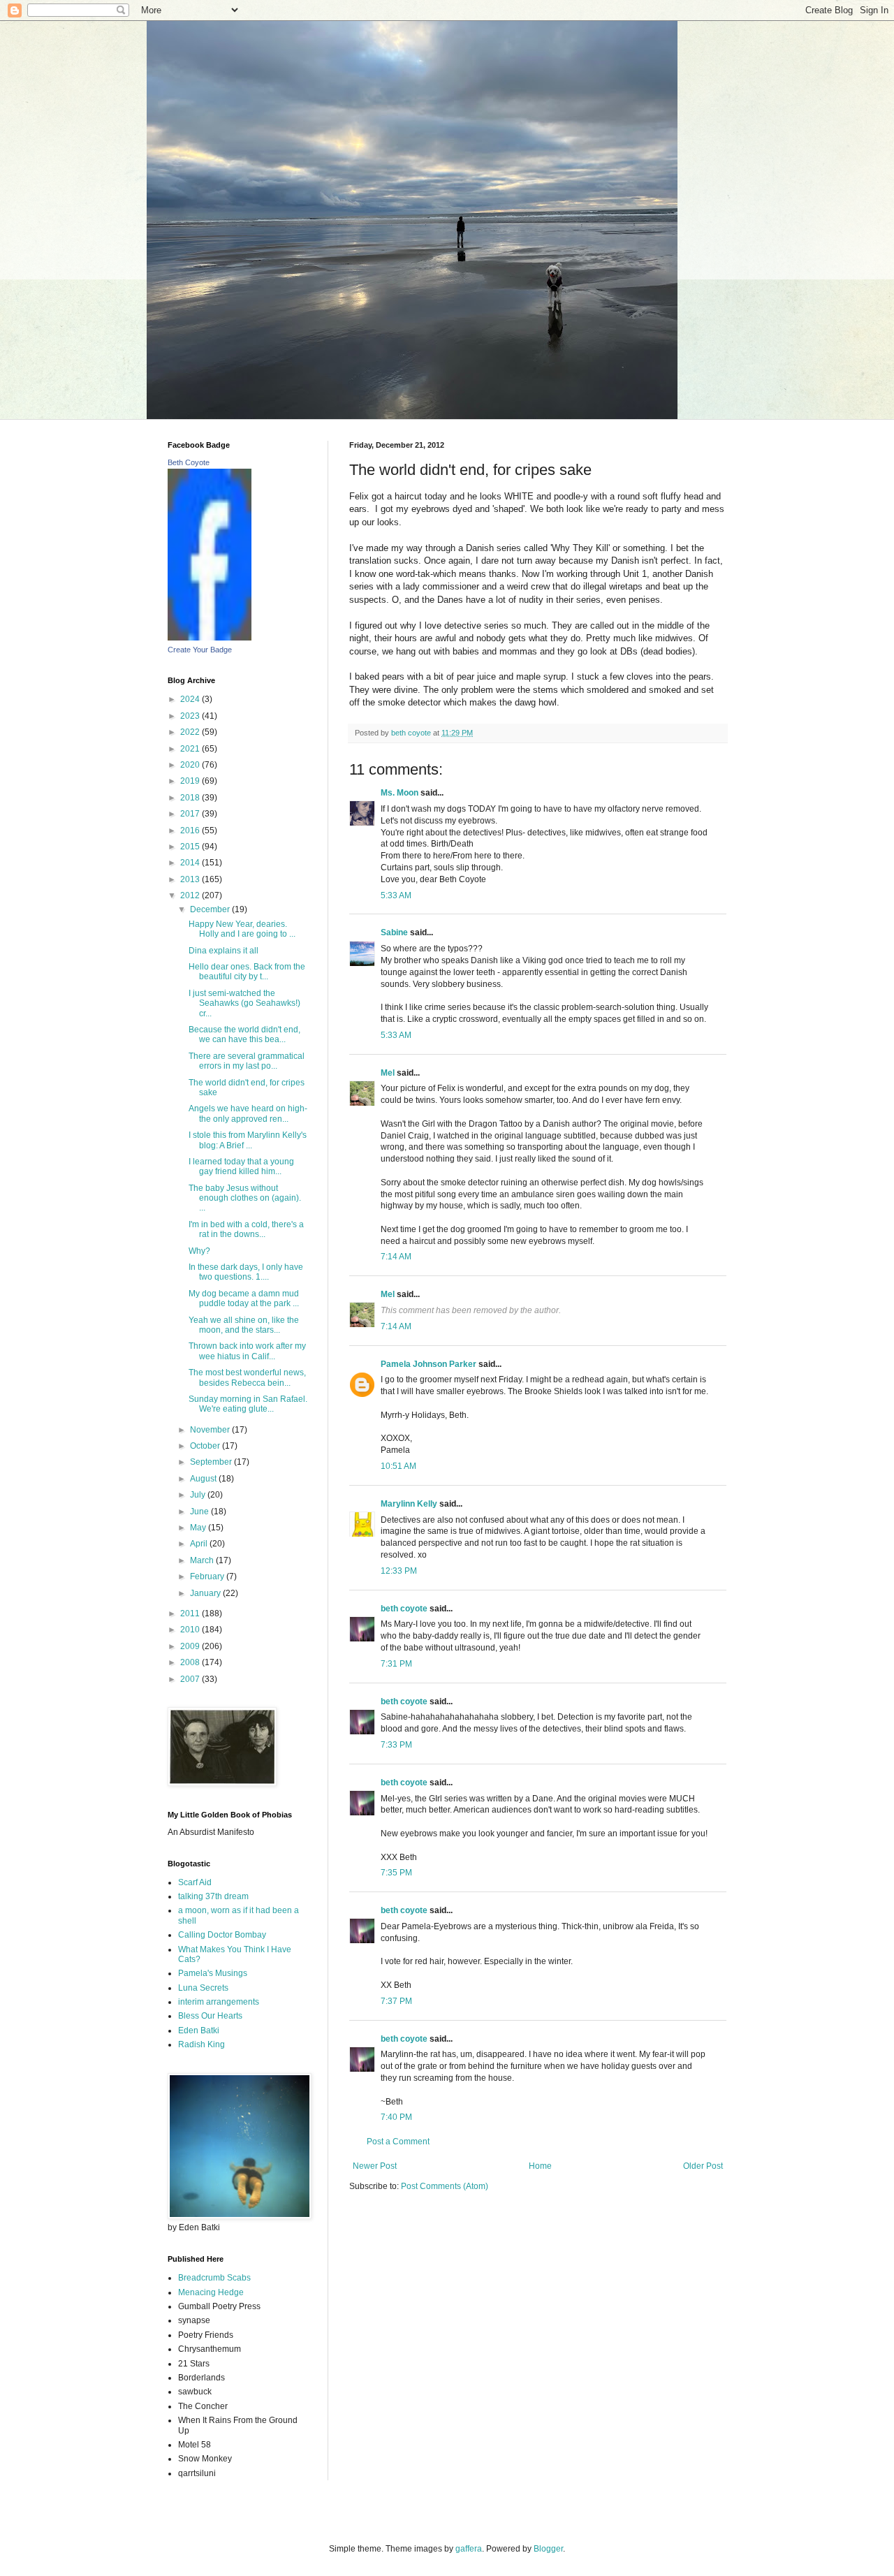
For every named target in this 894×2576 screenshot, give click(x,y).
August (204, 1479)
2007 (191, 1679)
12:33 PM (399, 1571)
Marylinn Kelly (409, 1504)
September (212, 1462)
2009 (191, 1646)
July (199, 1495)
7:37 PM (396, 2001)
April (200, 1544)
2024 (191, 699)
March (203, 1560)
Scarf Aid (195, 1882)
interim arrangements (219, 2002)
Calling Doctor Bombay (222, 1935)
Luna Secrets (203, 1988)
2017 (191, 814)
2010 (191, 1630)
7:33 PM (396, 1745)
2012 (191, 895)
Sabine (394, 932)
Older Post (703, 2166)
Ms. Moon (400, 793)
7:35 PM (396, 1873)
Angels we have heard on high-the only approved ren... (248, 1113)
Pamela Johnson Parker (428, 1364)
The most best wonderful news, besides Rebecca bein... (247, 1377)
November (211, 1430)
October (206, 1446)
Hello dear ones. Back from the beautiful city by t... (247, 972)
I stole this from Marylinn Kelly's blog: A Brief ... (248, 1140)
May (199, 1528)
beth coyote (404, 1609)
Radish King (201, 2044)
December (211, 909)
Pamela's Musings (213, 1973)
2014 (191, 863)
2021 (191, 749)
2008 (191, 1662)
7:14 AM (396, 1257)
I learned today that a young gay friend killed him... (241, 1166)
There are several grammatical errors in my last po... (247, 1061)
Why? (199, 1251)
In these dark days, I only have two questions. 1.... (246, 1272)
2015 (191, 847)
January (206, 1593)
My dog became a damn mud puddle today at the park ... (244, 1298)
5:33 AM (396, 895)
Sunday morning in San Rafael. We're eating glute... (248, 1404)
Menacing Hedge (211, 2292)
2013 (191, 879)
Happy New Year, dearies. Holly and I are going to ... (242, 929)
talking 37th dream (213, 1896)
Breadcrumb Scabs (214, 2278)
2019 (191, 781)
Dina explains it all (223, 951)
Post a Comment (398, 2142)
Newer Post (375, 2166)
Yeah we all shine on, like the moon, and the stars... (244, 1325)
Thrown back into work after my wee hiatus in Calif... (247, 1351)
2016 (191, 830)
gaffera (469, 2549)
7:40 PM (396, 2117)
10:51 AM (398, 1466)
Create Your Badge (200, 650)
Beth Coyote (189, 462)
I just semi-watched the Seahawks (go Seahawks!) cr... (244, 1003)
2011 (191, 1613)
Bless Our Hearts (210, 2016)
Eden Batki (199, 2030)
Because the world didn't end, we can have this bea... (244, 1034)
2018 (191, 798)
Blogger (548, 2549)
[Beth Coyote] (210, 638)
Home (540, 2166)
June (200, 1512)
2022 (191, 732)
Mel (388, 1073)
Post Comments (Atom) (445, 2186)
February (208, 1576)
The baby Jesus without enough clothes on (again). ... (245, 1198)
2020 (191, 765)
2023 (191, 716)
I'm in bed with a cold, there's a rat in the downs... (246, 1229)
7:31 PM (396, 1664)
